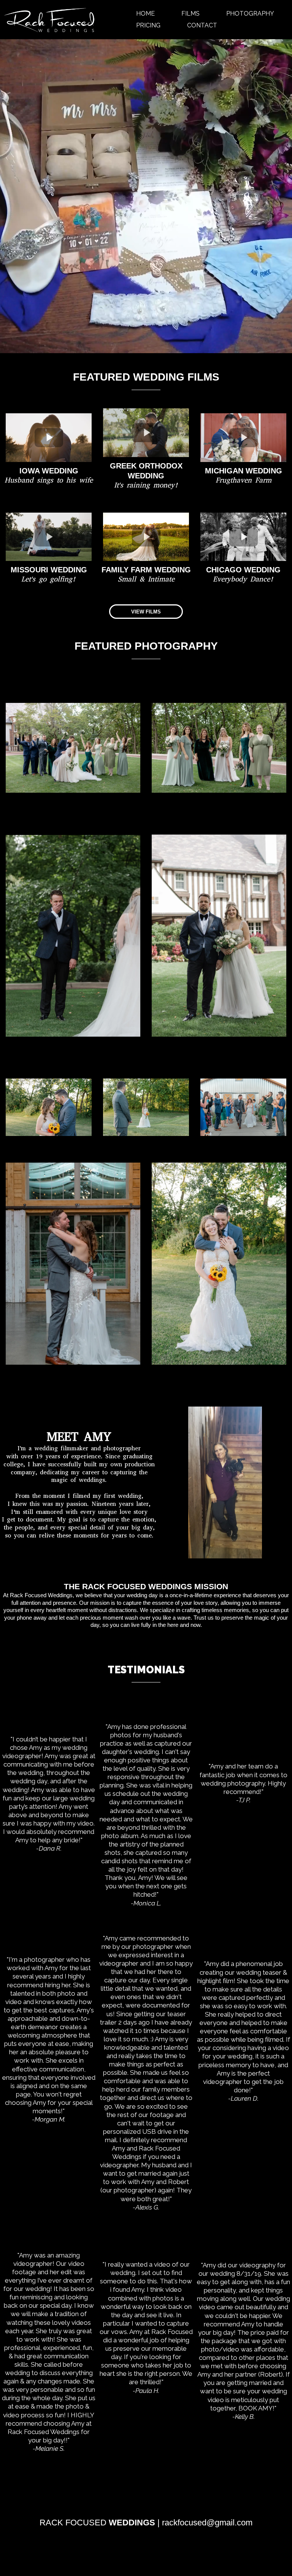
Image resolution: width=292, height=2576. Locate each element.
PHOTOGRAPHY (250, 14)
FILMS (190, 14)
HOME (145, 14)
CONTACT (202, 25)
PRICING (148, 25)
